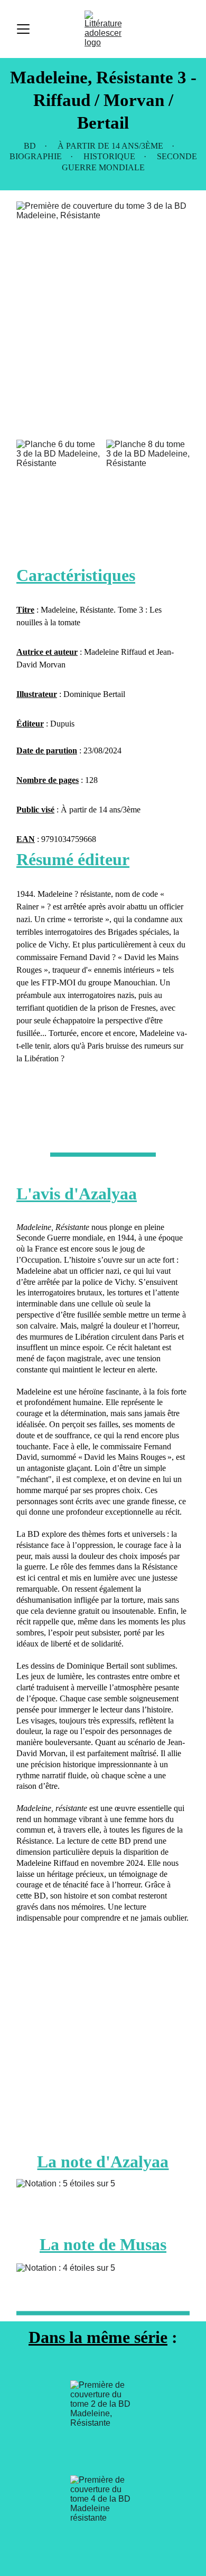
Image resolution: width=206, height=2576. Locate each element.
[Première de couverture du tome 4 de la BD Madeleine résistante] (103, 2519)
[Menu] (23, 29)
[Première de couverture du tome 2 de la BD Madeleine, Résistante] (103, 2424)
